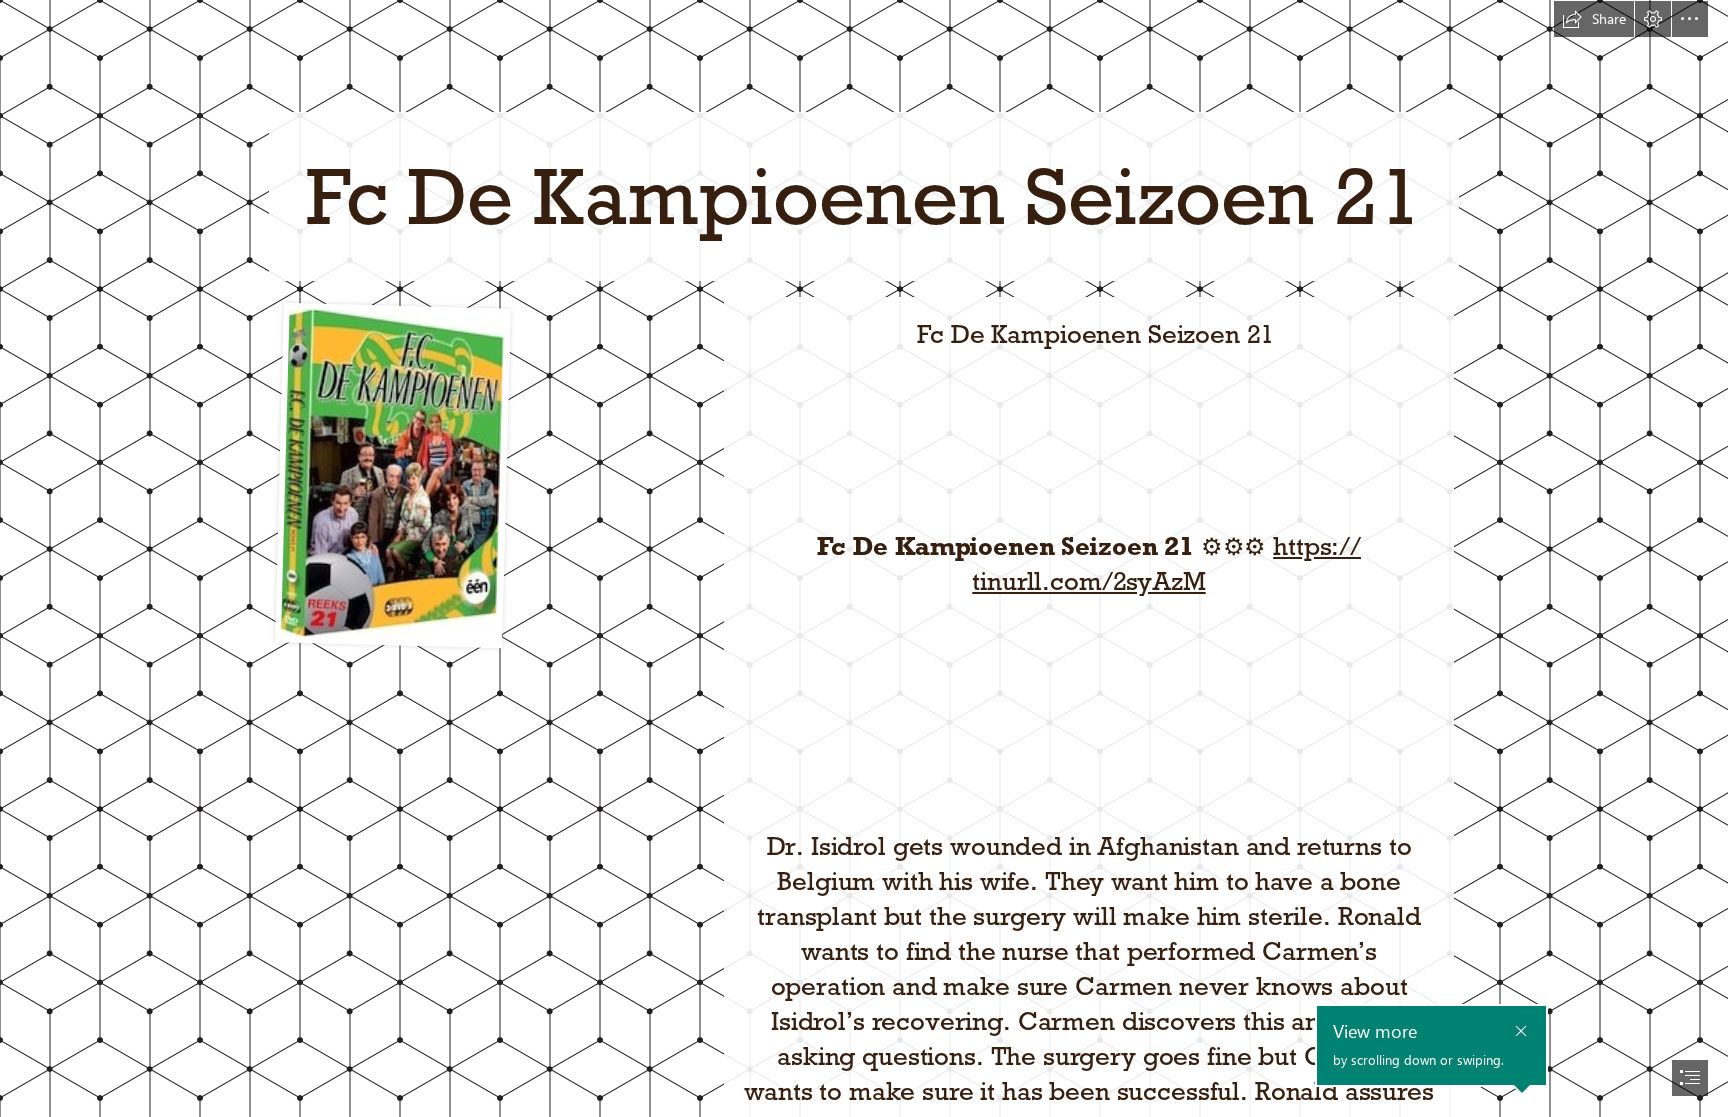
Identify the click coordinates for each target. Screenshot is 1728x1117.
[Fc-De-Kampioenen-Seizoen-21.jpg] (392, 474)
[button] (1594, 19)
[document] (864, 558)
